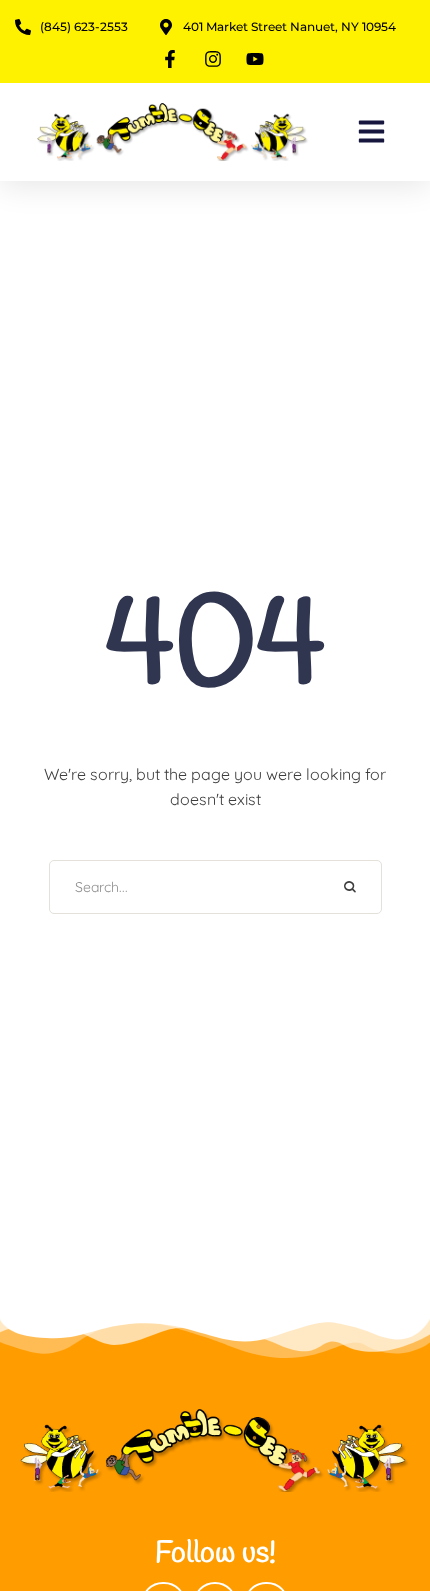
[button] (371, 132)
